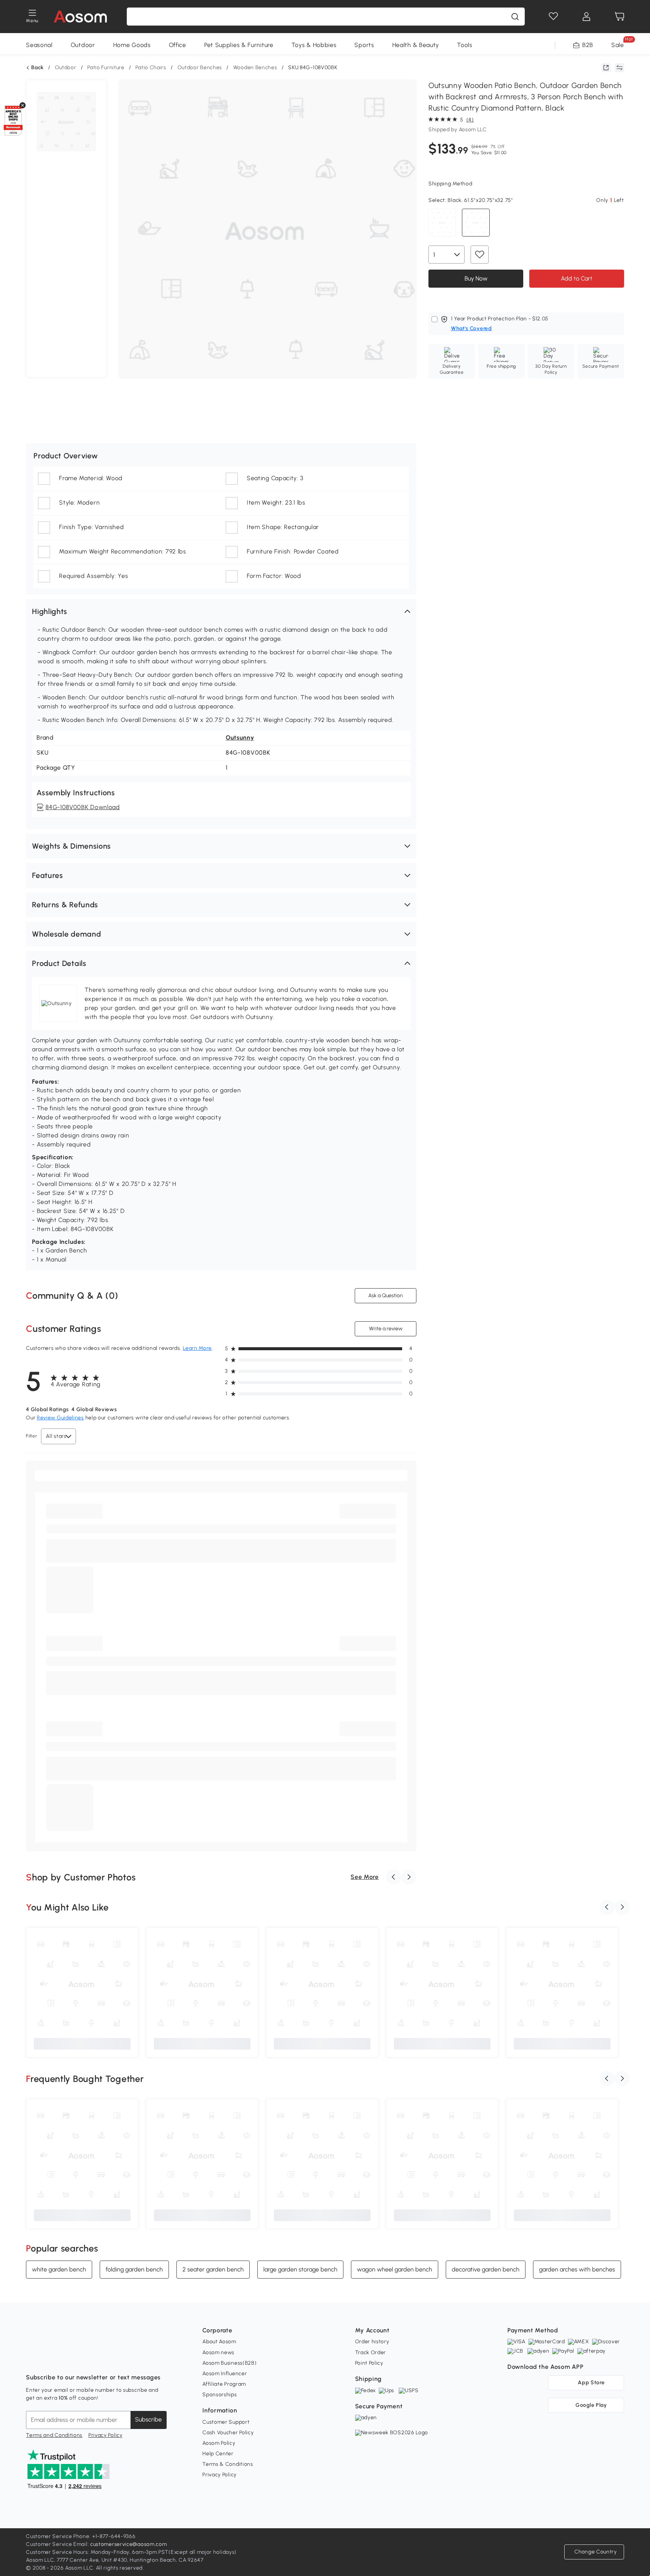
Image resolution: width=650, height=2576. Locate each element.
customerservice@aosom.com (129, 2544)
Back (37, 68)
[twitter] (98, 2359)
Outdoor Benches (200, 67)
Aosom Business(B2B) (229, 2363)
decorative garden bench (486, 2269)
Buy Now (476, 278)
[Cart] (620, 17)
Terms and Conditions (54, 2435)
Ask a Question (386, 1296)
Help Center (218, 2454)
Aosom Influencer (225, 2374)
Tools (465, 45)
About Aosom (219, 2342)
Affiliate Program (224, 2384)
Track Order (371, 2352)
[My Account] (586, 17)
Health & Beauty (416, 45)
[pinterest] (82, 2359)
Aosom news (218, 2352)
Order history (372, 2342)
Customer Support (226, 2422)
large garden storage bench (300, 2269)
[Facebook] (32, 2359)
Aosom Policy (219, 2443)
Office (178, 45)
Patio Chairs (151, 67)
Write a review (385, 1329)
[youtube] (65, 2359)
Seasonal (39, 45)
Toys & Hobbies (314, 45)
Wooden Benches (255, 67)
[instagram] (49, 2359)
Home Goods (132, 45)
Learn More (197, 1348)
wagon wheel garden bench (395, 2269)
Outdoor (83, 45)
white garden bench (59, 2269)
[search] (515, 17)
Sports (364, 45)
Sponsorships (219, 2395)
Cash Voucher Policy (228, 2433)
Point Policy (369, 2363)
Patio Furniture (106, 67)
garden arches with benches (577, 2269)
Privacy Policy (106, 2435)
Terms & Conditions (228, 2464)
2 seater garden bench (213, 2269)
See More (365, 1877)
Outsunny (240, 738)
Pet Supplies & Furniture (239, 45)
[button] (221, 611)
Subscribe (148, 2419)
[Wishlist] (553, 17)
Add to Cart (577, 278)
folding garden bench (134, 2269)
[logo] (80, 17)
